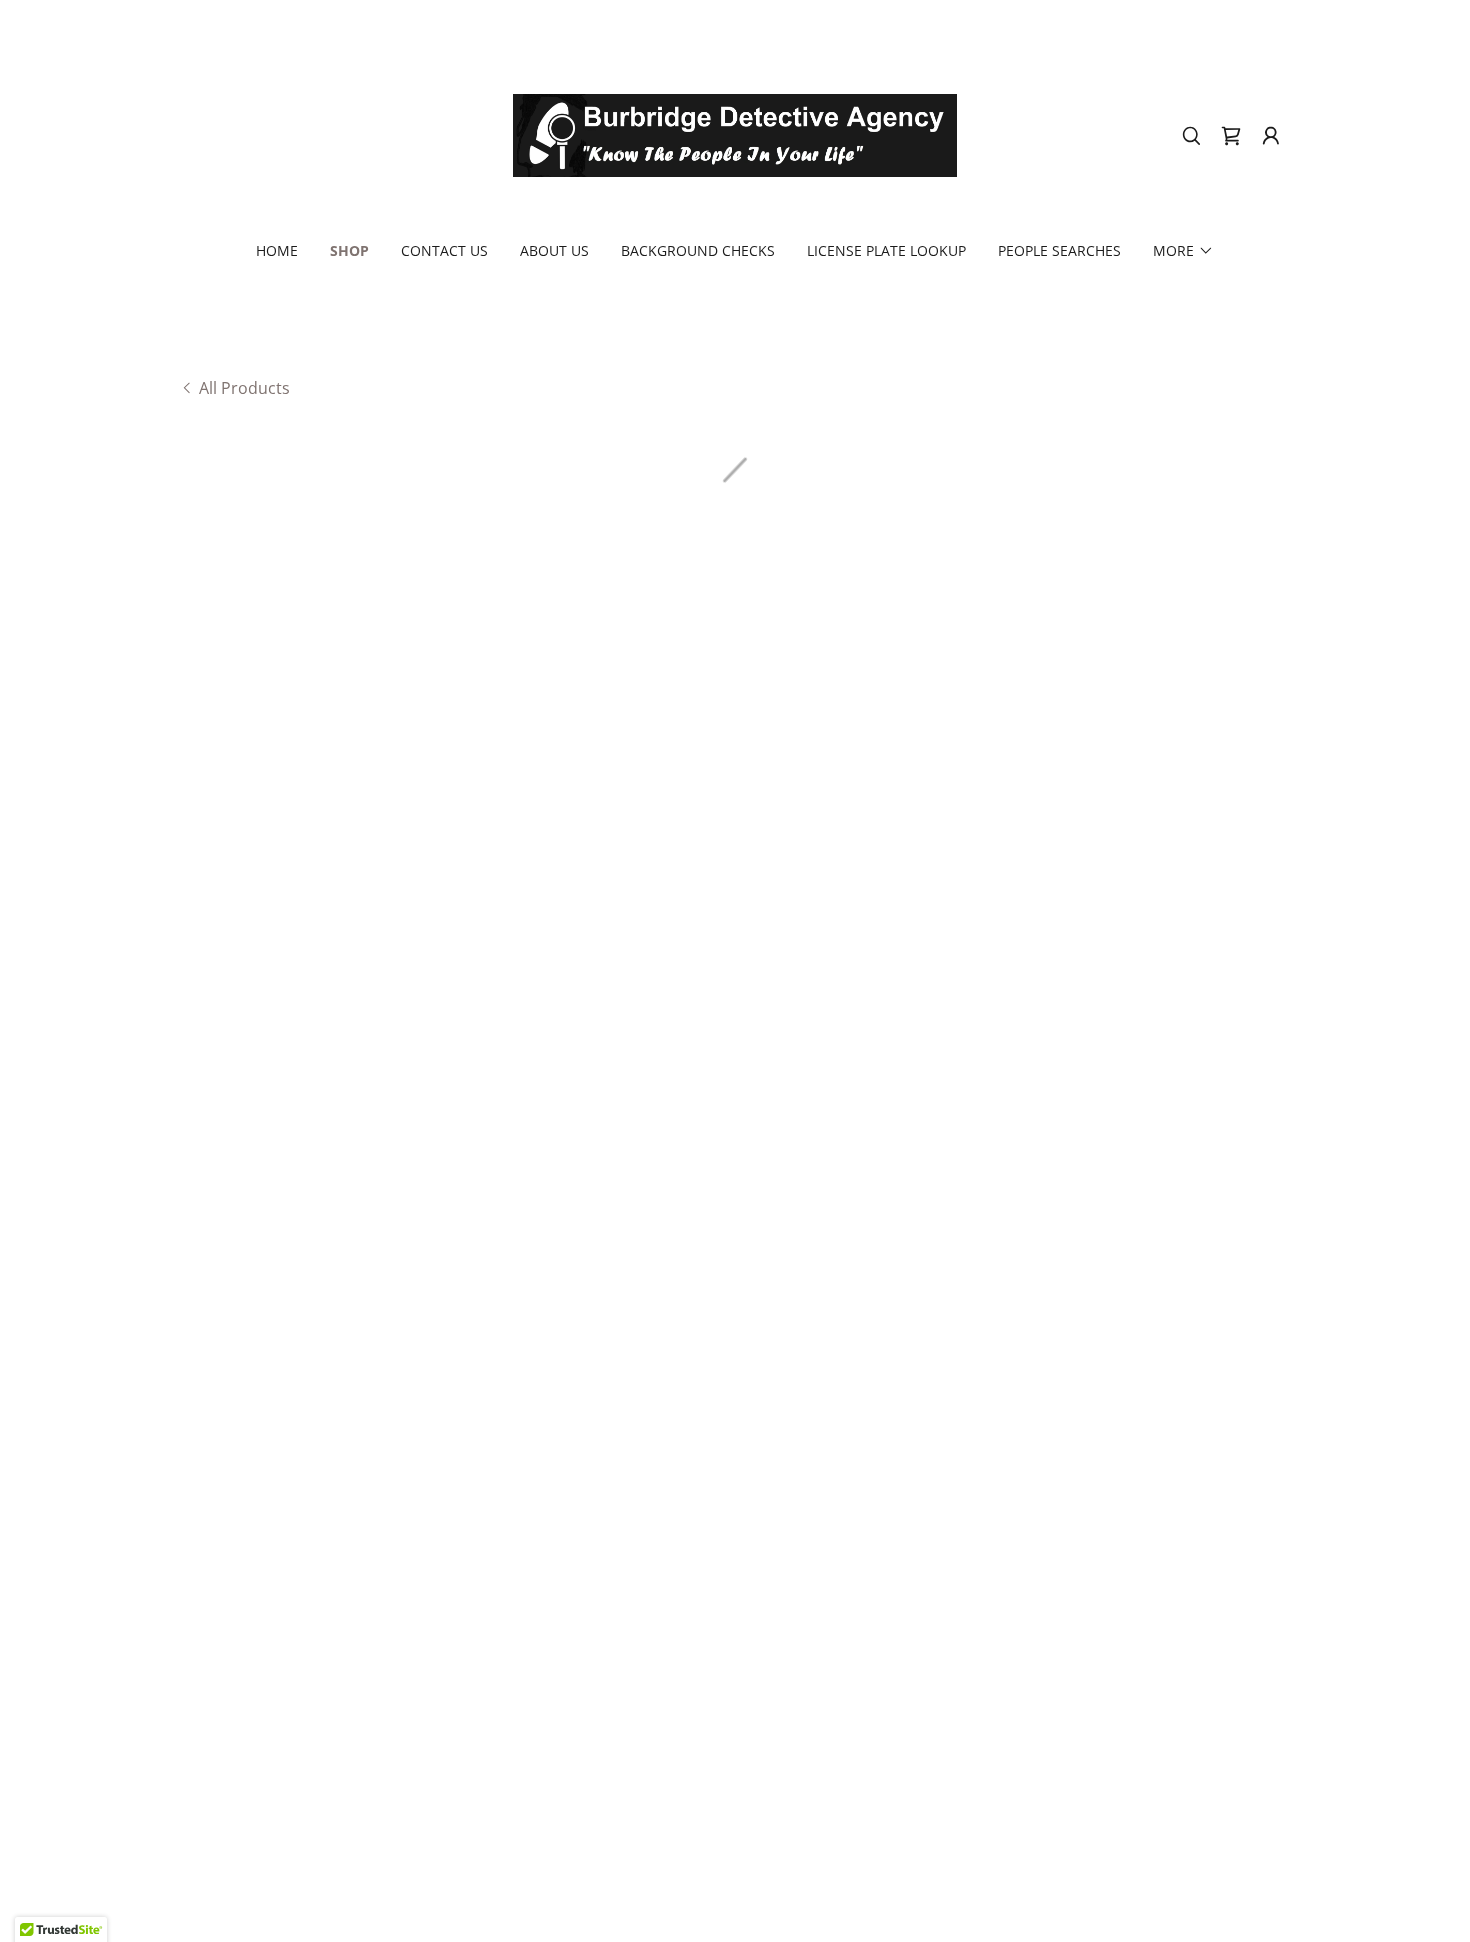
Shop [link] (349, 250)
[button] (1231, 136)
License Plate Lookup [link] (886, 250)
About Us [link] (554, 250)
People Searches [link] (1059, 250)
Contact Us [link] (444, 250)
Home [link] (277, 250)
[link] (735, 134)
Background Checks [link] (698, 250)
